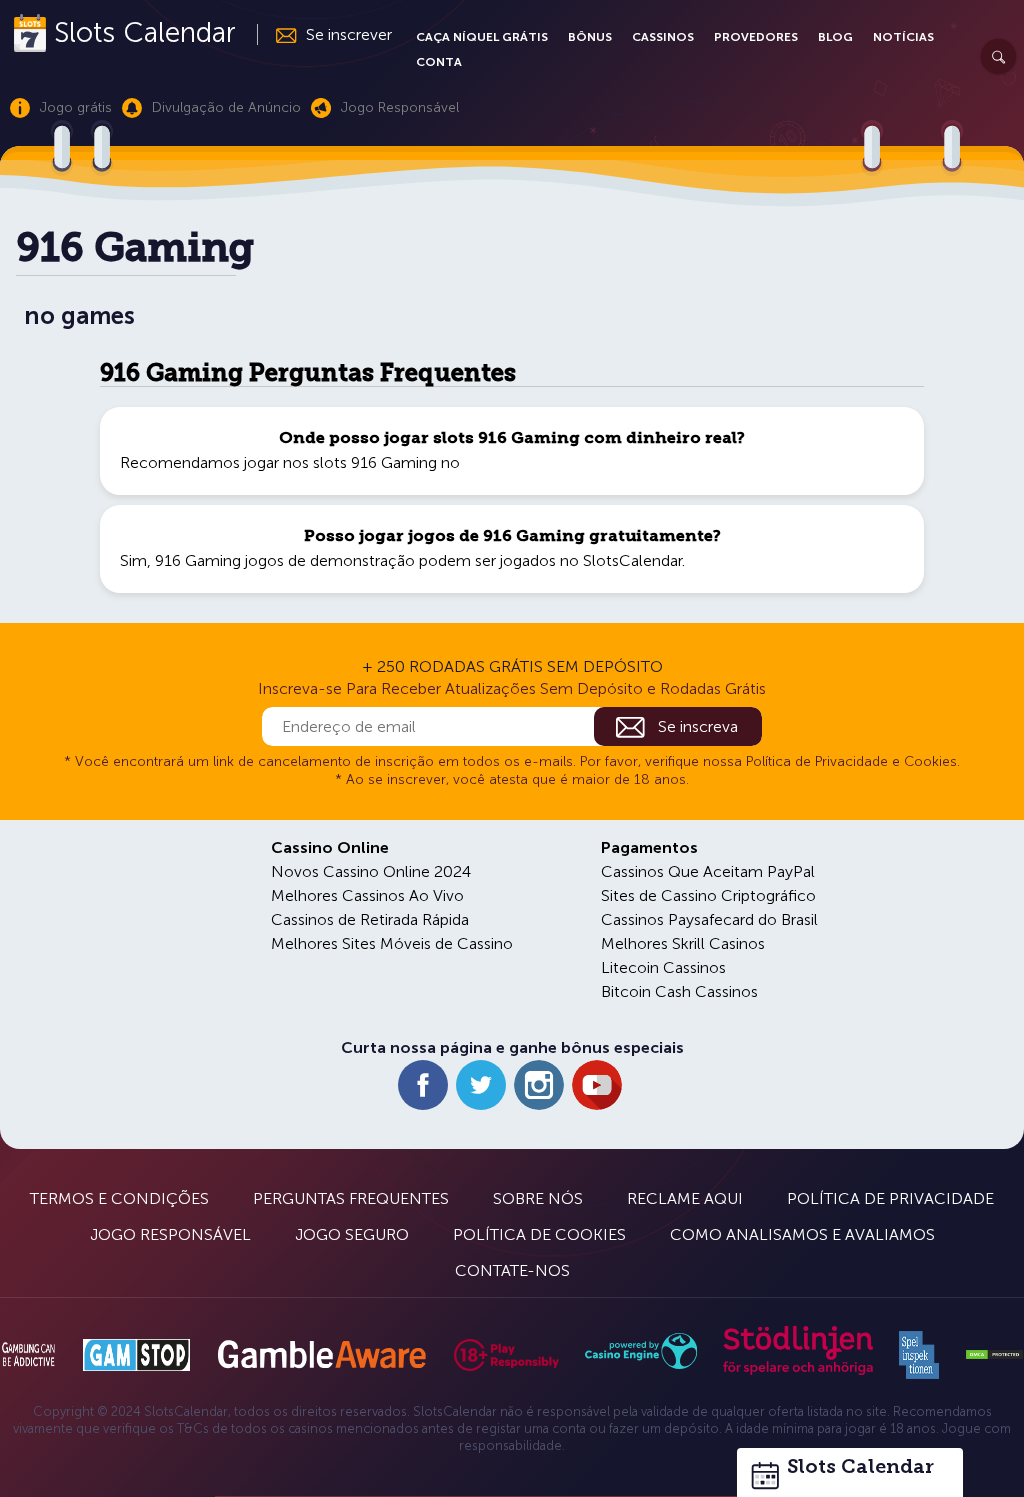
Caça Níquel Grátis (482, 37)
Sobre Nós (538, 1198)
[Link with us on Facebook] (423, 1085)
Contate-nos (512, 1270)
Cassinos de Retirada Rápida (370, 919)
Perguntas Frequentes (351, 1198)
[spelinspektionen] (919, 1355)
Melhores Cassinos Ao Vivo (367, 895)
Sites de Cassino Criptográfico (708, 895)
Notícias (903, 37)
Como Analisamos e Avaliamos (802, 1234)
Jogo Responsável (170, 1234)
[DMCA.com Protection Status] (994, 1355)
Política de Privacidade (890, 1198)
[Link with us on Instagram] (539, 1085)
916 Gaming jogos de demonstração (285, 560)
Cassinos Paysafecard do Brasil (709, 919)
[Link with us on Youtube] (597, 1085)
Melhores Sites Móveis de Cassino (392, 943)
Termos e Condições (119, 1198)
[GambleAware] (321, 1354)
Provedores (756, 37)
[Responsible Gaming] (506, 1355)
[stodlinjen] (798, 1370)
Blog (835, 37)
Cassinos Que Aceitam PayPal (708, 871)
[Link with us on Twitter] (481, 1085)
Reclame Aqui (685, 1198)
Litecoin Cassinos (663, 967)
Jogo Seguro (352, 1234)
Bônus (590, 37)
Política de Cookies (539, 1234)
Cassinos (663, 37)
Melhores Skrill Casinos (683, 943)
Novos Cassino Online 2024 (371, 871)
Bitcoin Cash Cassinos (679, 991)
